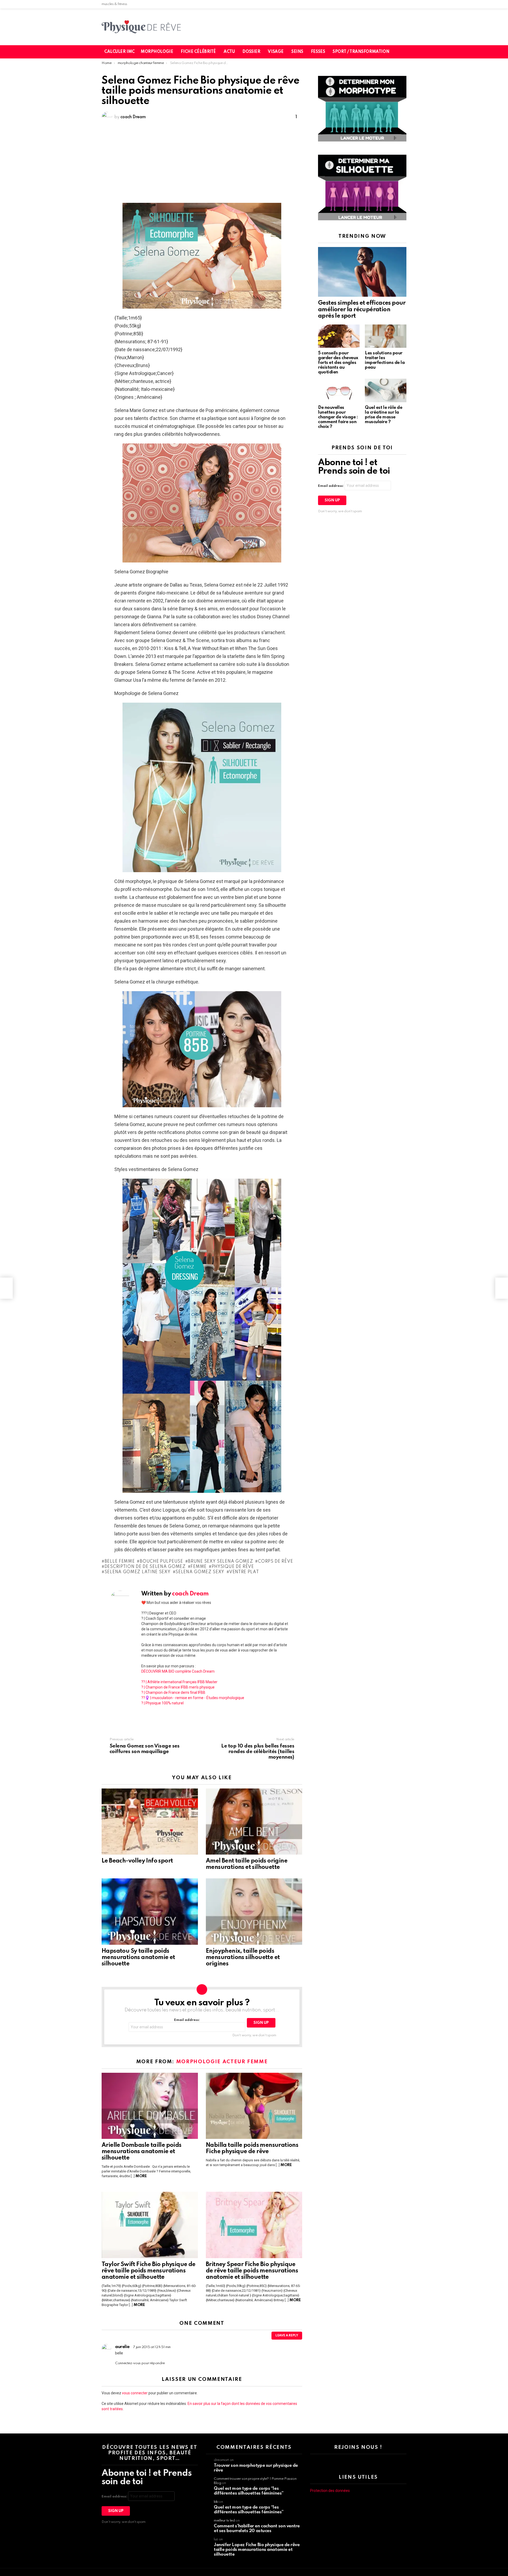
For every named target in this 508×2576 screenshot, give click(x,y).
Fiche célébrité (198, 52)
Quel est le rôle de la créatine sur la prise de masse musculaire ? (384, 415)
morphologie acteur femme (222, 2062)
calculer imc (119, 52)
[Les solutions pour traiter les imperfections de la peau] (386, 336)
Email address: (187, 2020)
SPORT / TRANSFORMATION (361, 52)
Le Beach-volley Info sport (137, 1861)
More (141, 2176)
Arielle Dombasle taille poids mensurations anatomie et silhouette (142, 2152)
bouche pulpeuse (161, 1562)
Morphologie (157, 52)
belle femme (120, 1562)
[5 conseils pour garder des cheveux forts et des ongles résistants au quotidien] (339, 336)
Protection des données (330, 2491)
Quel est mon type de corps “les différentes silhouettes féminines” (249, 2491)
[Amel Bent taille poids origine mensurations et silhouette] (254, 1822)
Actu (229, 52)
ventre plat (244, 1572)
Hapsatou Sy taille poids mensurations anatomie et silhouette (138, 1957)
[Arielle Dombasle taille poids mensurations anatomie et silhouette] (150, 2106)
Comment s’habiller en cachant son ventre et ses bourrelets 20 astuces (257, 2529)
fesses (318, 52)
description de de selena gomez (145, 1567)
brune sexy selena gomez (220, 1562)
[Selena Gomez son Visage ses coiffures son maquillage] (6, 1288)
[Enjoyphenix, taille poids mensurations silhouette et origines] (254, 1911)
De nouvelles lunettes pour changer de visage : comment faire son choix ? (338, 417)
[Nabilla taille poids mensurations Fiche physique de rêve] (254, 2106)
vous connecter (135, 2393)
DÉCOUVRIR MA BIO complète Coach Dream (178, 1671)
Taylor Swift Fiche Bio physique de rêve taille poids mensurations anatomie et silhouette (149, 2271)
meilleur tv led (224, 2521)
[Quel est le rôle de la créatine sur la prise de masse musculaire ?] (386, 390)
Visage (276, 52)
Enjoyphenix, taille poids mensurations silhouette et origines (243, 1957)
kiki (216, 2502)
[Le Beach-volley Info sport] (150, 1822)
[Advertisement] (202, 163)
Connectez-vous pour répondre (140, 2363)
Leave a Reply (287, 2336)
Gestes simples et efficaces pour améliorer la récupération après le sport (362, 309)
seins (297, 52)
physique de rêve (233, 1567)
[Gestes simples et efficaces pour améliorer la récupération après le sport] (362, 272)
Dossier (251, 52)
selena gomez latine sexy (138, 1572)
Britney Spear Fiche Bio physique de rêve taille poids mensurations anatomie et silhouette (252, 2271)
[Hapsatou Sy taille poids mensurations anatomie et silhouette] (150, 1911)
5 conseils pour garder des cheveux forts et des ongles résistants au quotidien (338, 363)
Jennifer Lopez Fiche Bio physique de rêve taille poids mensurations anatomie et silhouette (257, 2550)
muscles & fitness (114, 4)
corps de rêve (275, 1562)
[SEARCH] (406, 52)
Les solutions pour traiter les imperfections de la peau (385, 360)
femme (199, 1567)
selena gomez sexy (200, 1572)
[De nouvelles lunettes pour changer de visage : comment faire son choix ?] (339, 390)
